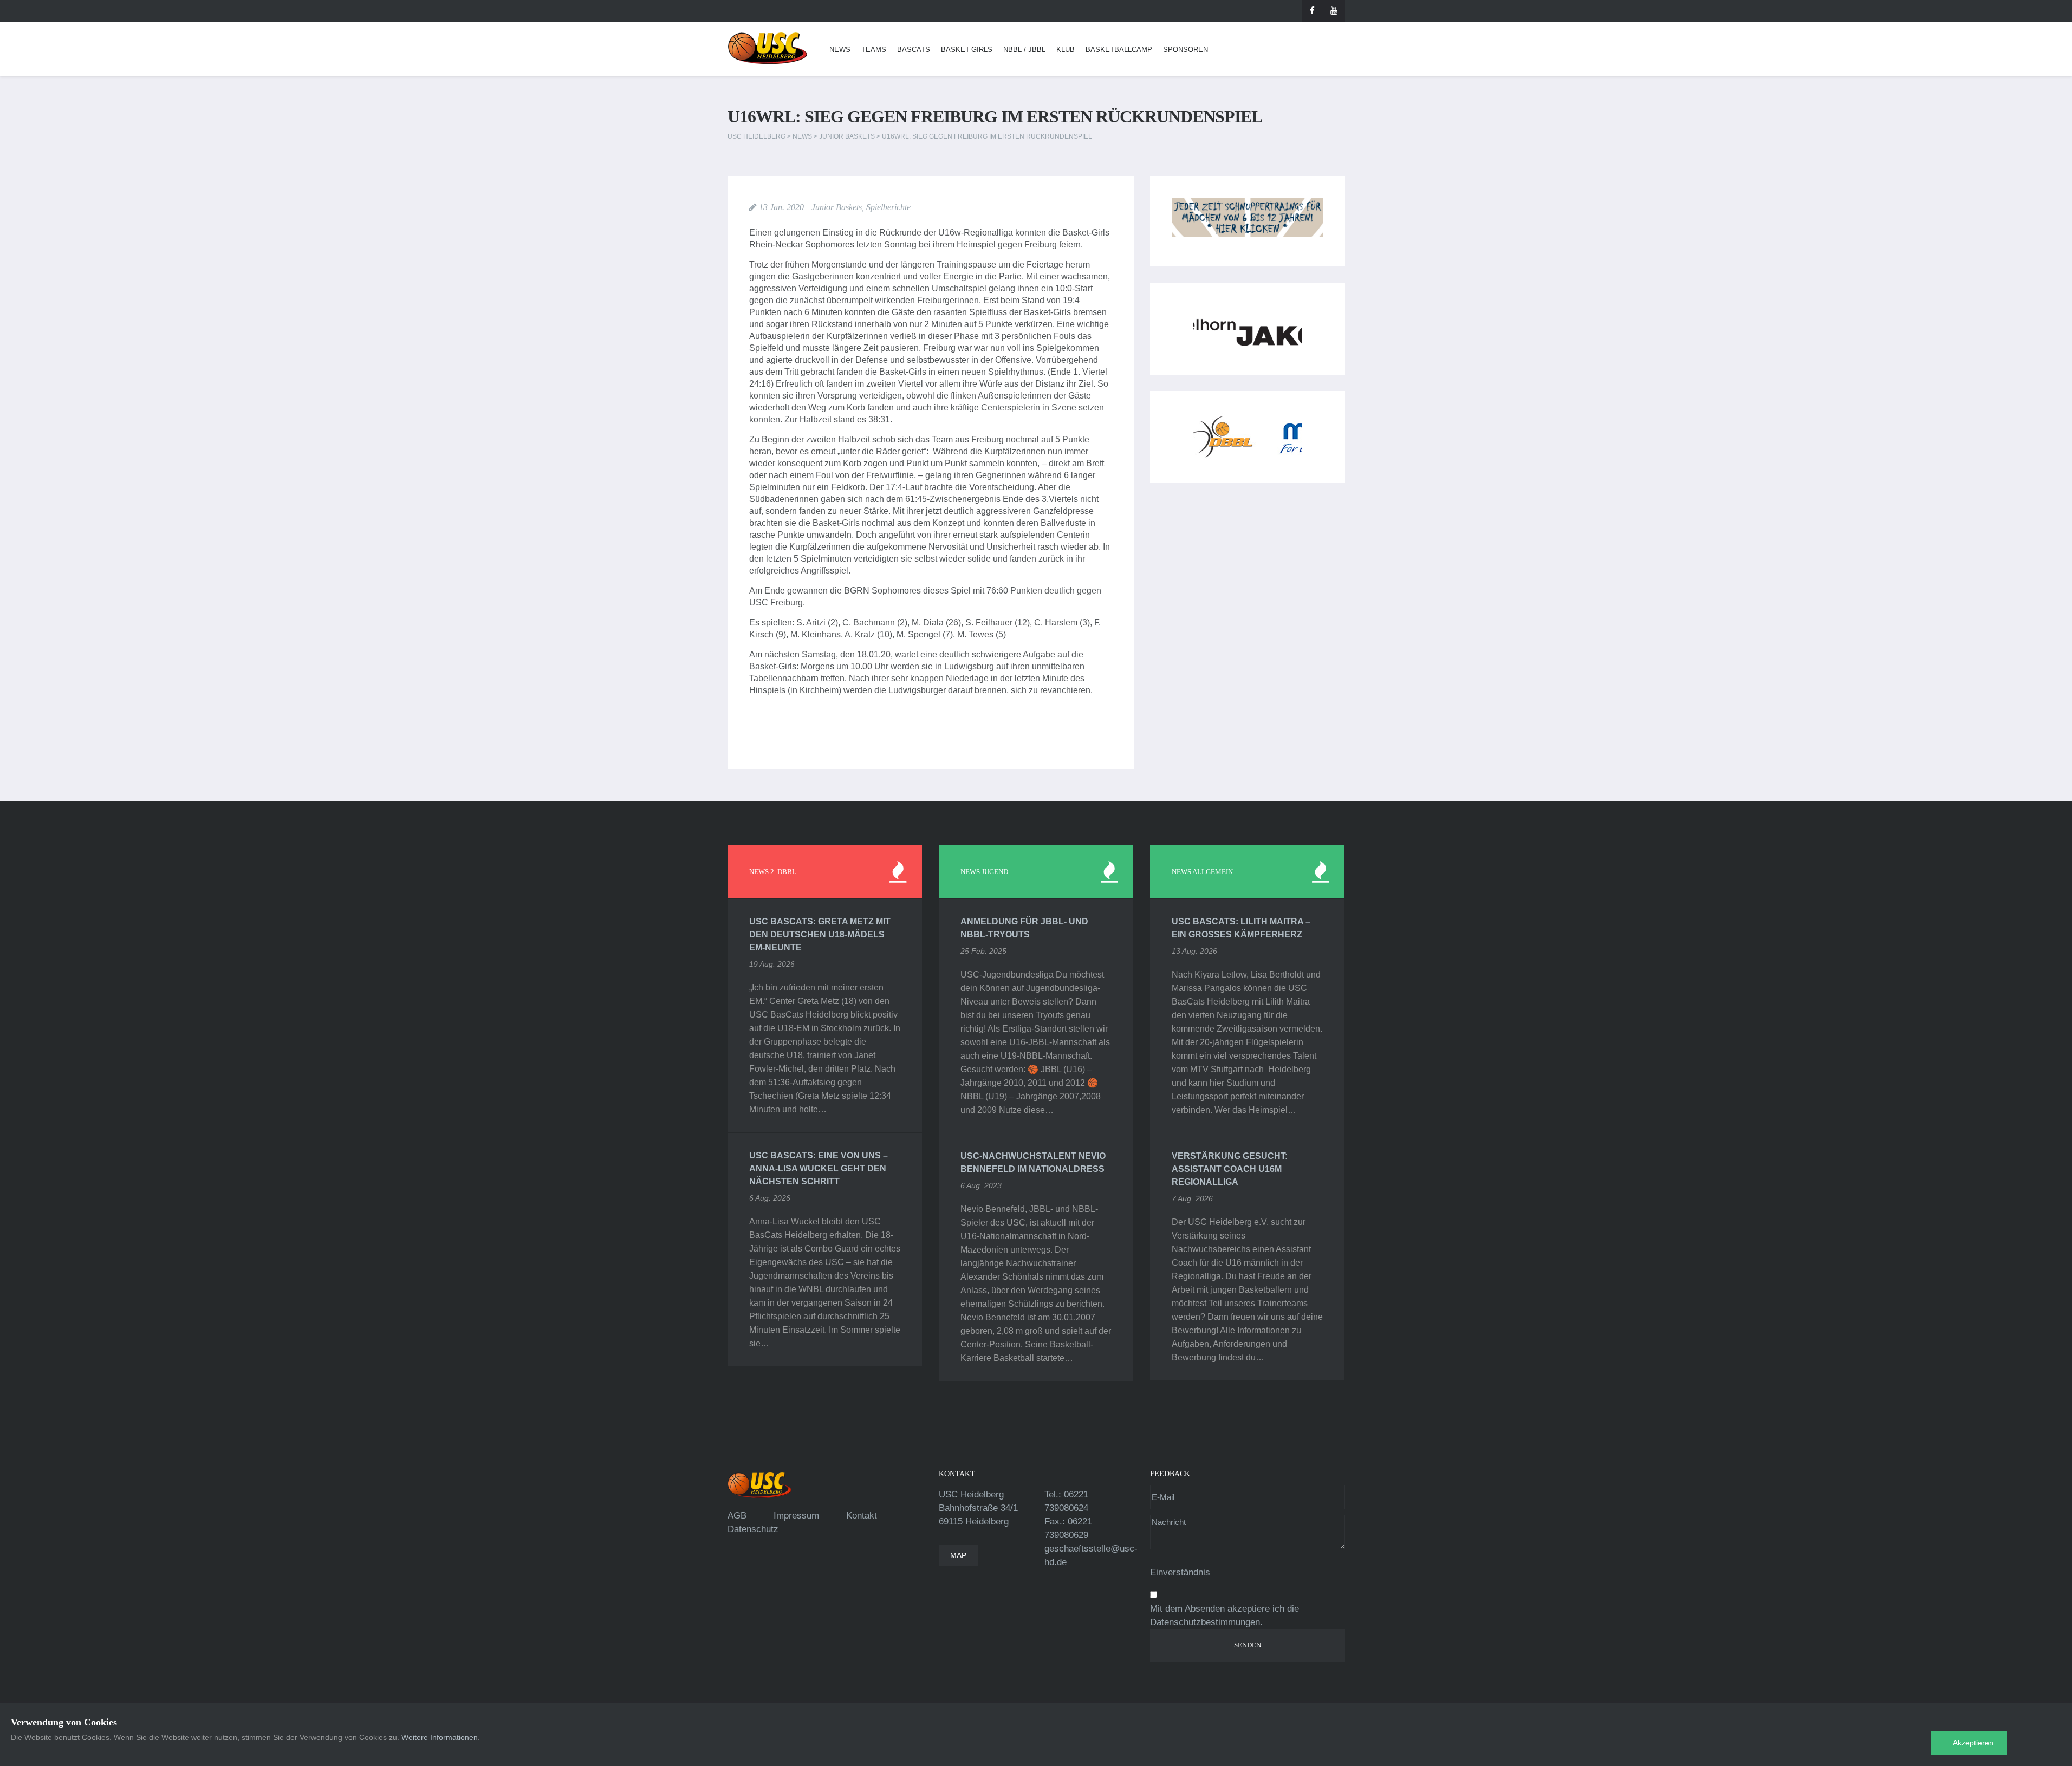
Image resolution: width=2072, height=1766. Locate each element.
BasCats (914, 50)
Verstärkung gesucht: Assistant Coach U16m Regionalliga (1230, 1169)
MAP (958, 1555)
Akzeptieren (1973, 1743)
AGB (737, 1516)
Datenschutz (753, 1529)
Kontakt (862, 1516)
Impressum (796, 1516)
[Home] (768, 48)
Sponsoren (1186, 50)
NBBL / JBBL (1024, 50)
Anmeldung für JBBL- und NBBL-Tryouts (1024, 928)
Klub (1066, 50)
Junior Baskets (837, 207)
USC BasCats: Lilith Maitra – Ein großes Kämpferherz (1241, 928)
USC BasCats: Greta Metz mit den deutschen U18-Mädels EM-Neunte (820, 934)
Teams (874, 50)
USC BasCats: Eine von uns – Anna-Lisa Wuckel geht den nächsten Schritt (819, 1168)
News (840, 50)
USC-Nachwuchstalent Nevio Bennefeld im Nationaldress (1033, 1162)
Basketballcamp (1119, 50)
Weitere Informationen (440, 1737)
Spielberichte (888, 207)
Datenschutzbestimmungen (1205, 1622)
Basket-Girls (967, 50)
